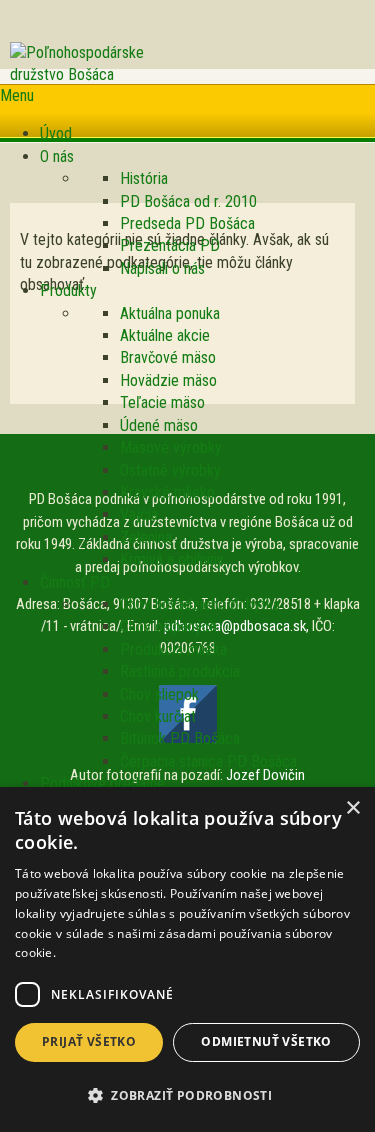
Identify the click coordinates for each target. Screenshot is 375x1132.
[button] (187, 1096)
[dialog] (187, 959)
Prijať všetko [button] (89, 1041)
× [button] (352, 808)
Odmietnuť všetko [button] (266, 1041)
